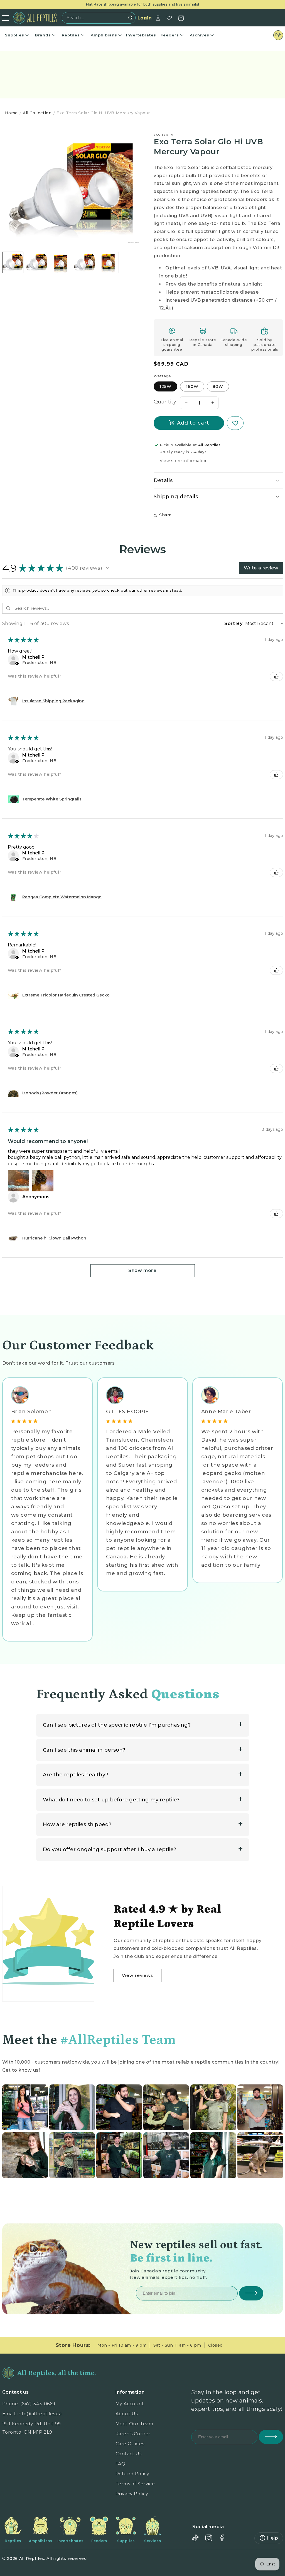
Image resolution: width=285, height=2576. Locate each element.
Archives (200, 35)
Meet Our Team (134, 2424)
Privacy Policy (132, 2494)
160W (192, 386)
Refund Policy (132, 2474)
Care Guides (130, 2444)
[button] (218, 481)
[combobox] (97, 18)
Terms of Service (135, 2484)
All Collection (37, 113)
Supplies (15, 35)
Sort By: (234, 623)
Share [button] (165, 515)
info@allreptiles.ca (40, 2414)
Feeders (170, 35)
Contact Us (129, 2454)
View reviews (137, 1975)
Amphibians (104, 35)
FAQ (121, 2464)
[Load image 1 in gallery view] (13, 262)
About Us (127, 2414)
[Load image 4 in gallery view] (84, 262)
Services (153, 2541)
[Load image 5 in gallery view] (108, 262)
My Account (130, 2404)
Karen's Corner (133, 2434)
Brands (43, 35)
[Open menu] (6, 18)
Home (11, 113)
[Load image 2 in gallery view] (36, 262)
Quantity (165, 402)
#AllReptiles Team (118, 2040)
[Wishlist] (169, 18)
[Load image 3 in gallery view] (60, 262)
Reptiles (71, 35)
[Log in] (158, 18)
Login (145, 18)
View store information (184, 461)
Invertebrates (141, 35)
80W (218, 386)
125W (165, 386)
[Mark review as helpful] (276, 676)
